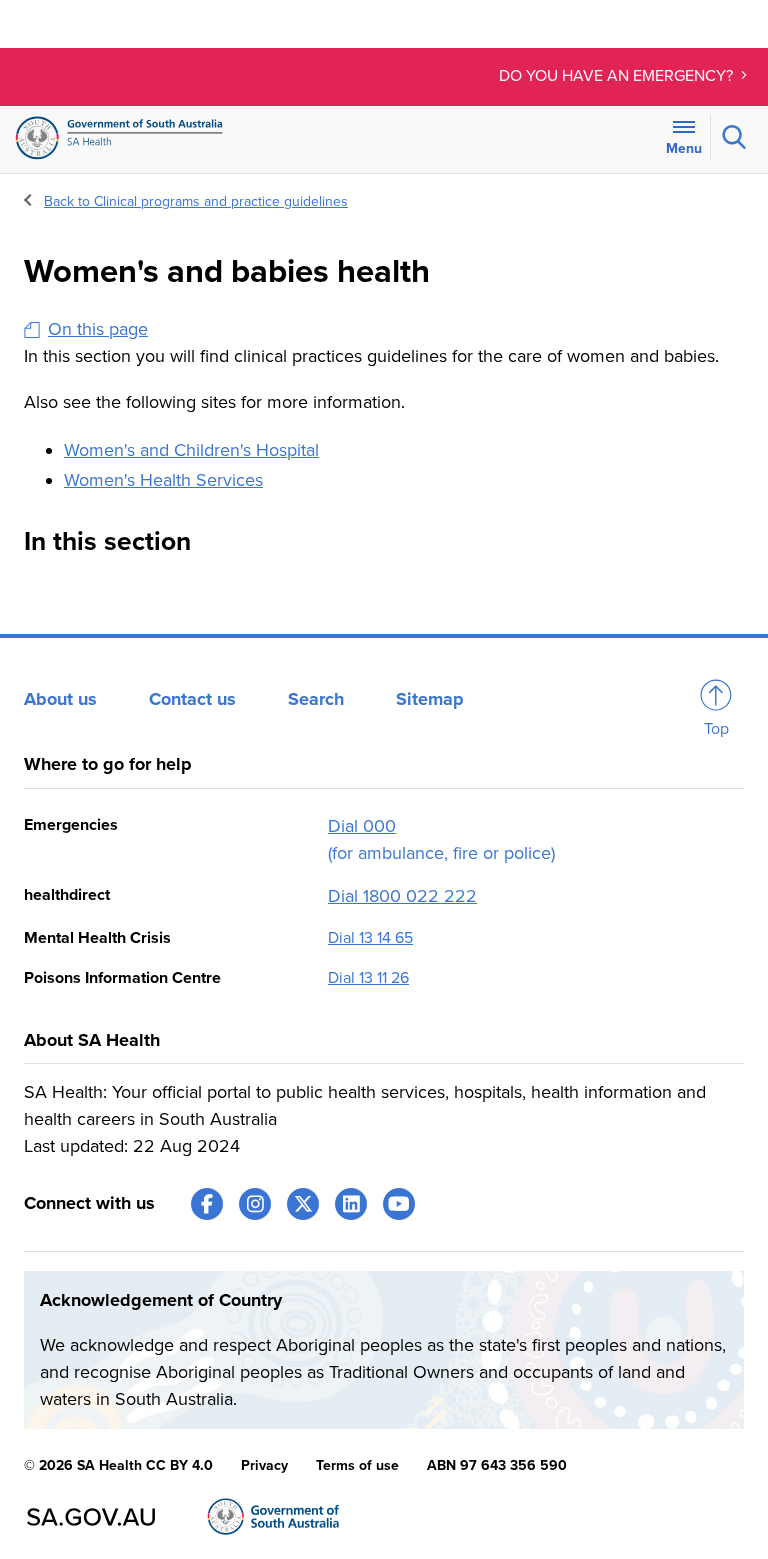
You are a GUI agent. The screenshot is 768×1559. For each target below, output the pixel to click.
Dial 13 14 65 (370, 938)
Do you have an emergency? (618, 76)
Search (316, 699)
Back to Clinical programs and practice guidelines (196, 201)
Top (716, 729)
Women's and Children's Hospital (191, 450)
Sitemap (430, 699)
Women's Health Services (163, 480)
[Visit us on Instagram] (255, 1204)
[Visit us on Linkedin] (351, 1204)
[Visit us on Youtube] (399, 1204)
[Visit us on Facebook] (207, 1204)
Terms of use (357, 1465)
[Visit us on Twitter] (303, 1204)
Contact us (192, 699)
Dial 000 (362, 826)
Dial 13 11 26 (368, 978)
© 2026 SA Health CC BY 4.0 (118, 1465)
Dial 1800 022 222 (402, 896)
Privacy (264, 1465)
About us (60, 699)
